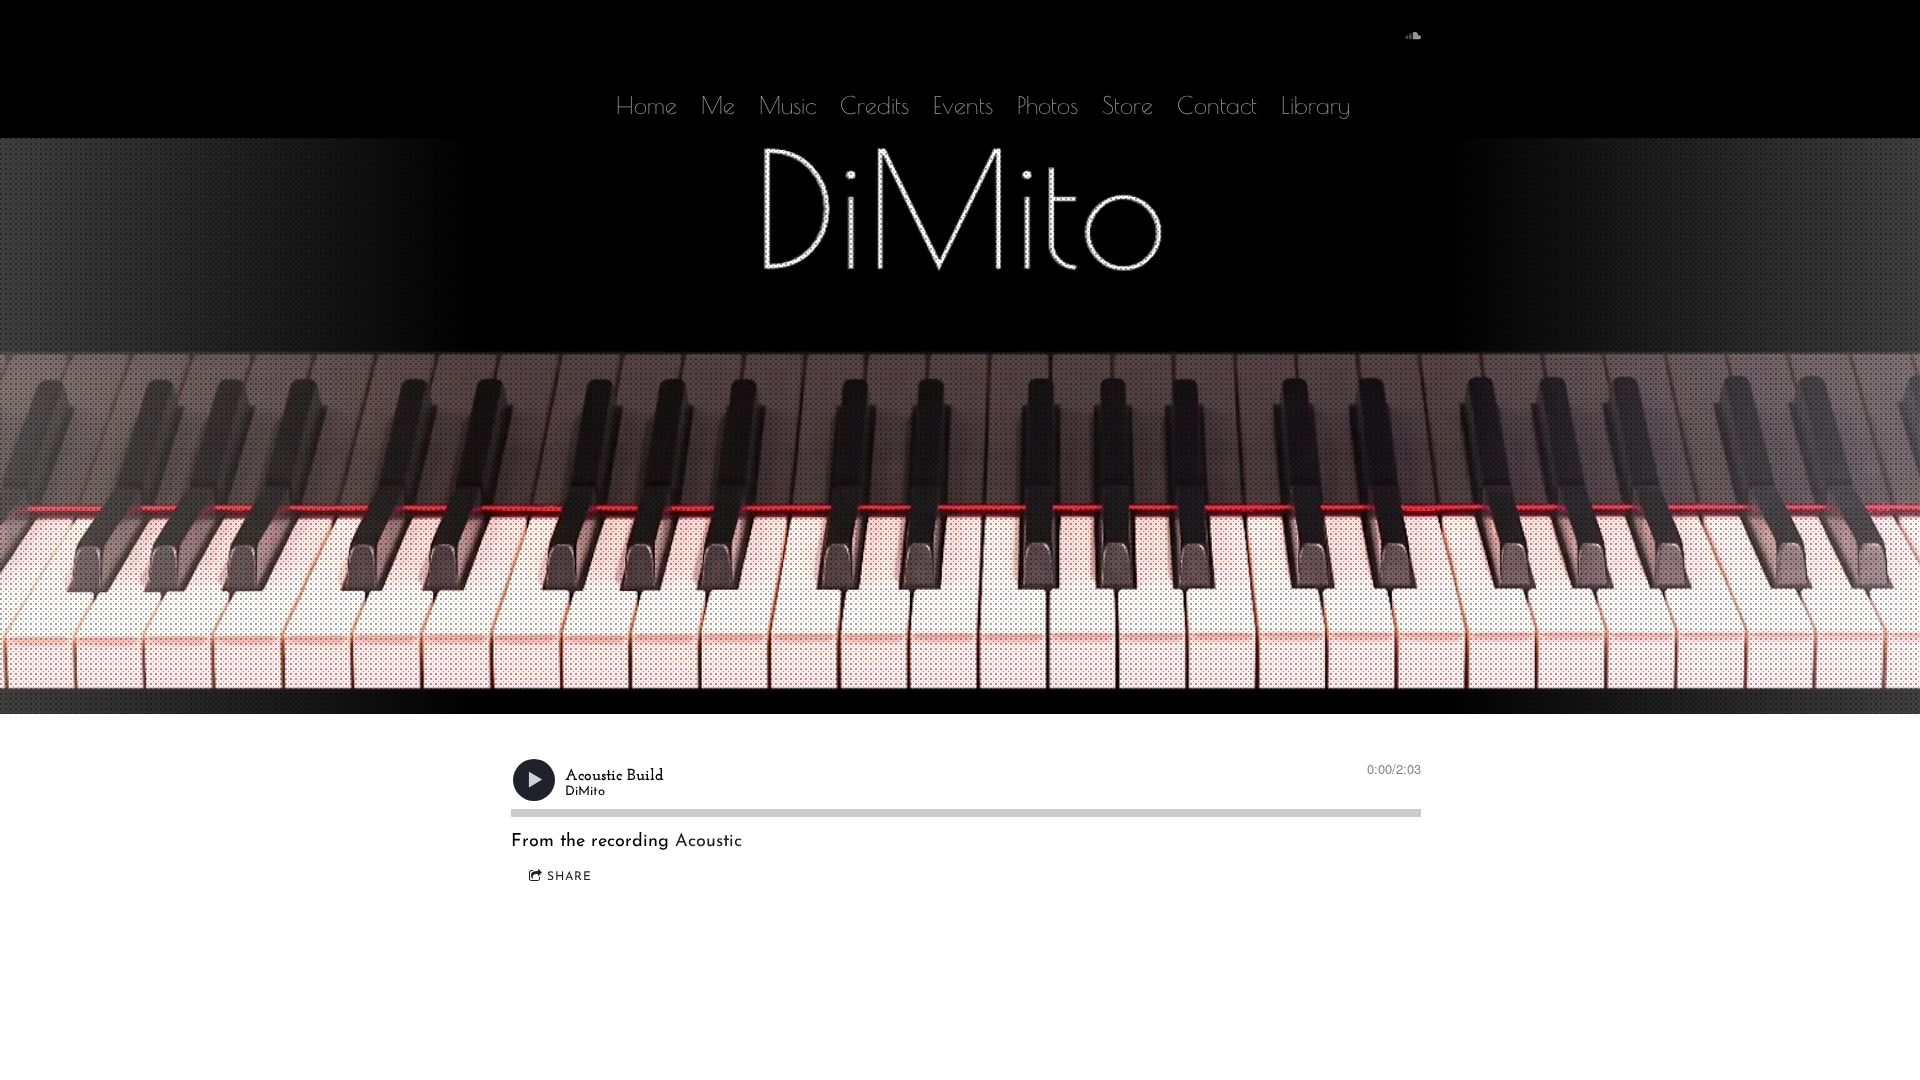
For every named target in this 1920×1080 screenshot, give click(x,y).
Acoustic (708, 842)
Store (1127, 105)
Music (787, 105)
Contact (1217, 105)
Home (646, 105)
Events (963, 105)
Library (1315, 105)
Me (718, 105)
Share (569, 877)
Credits (874, 105)
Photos (1047, 105)
